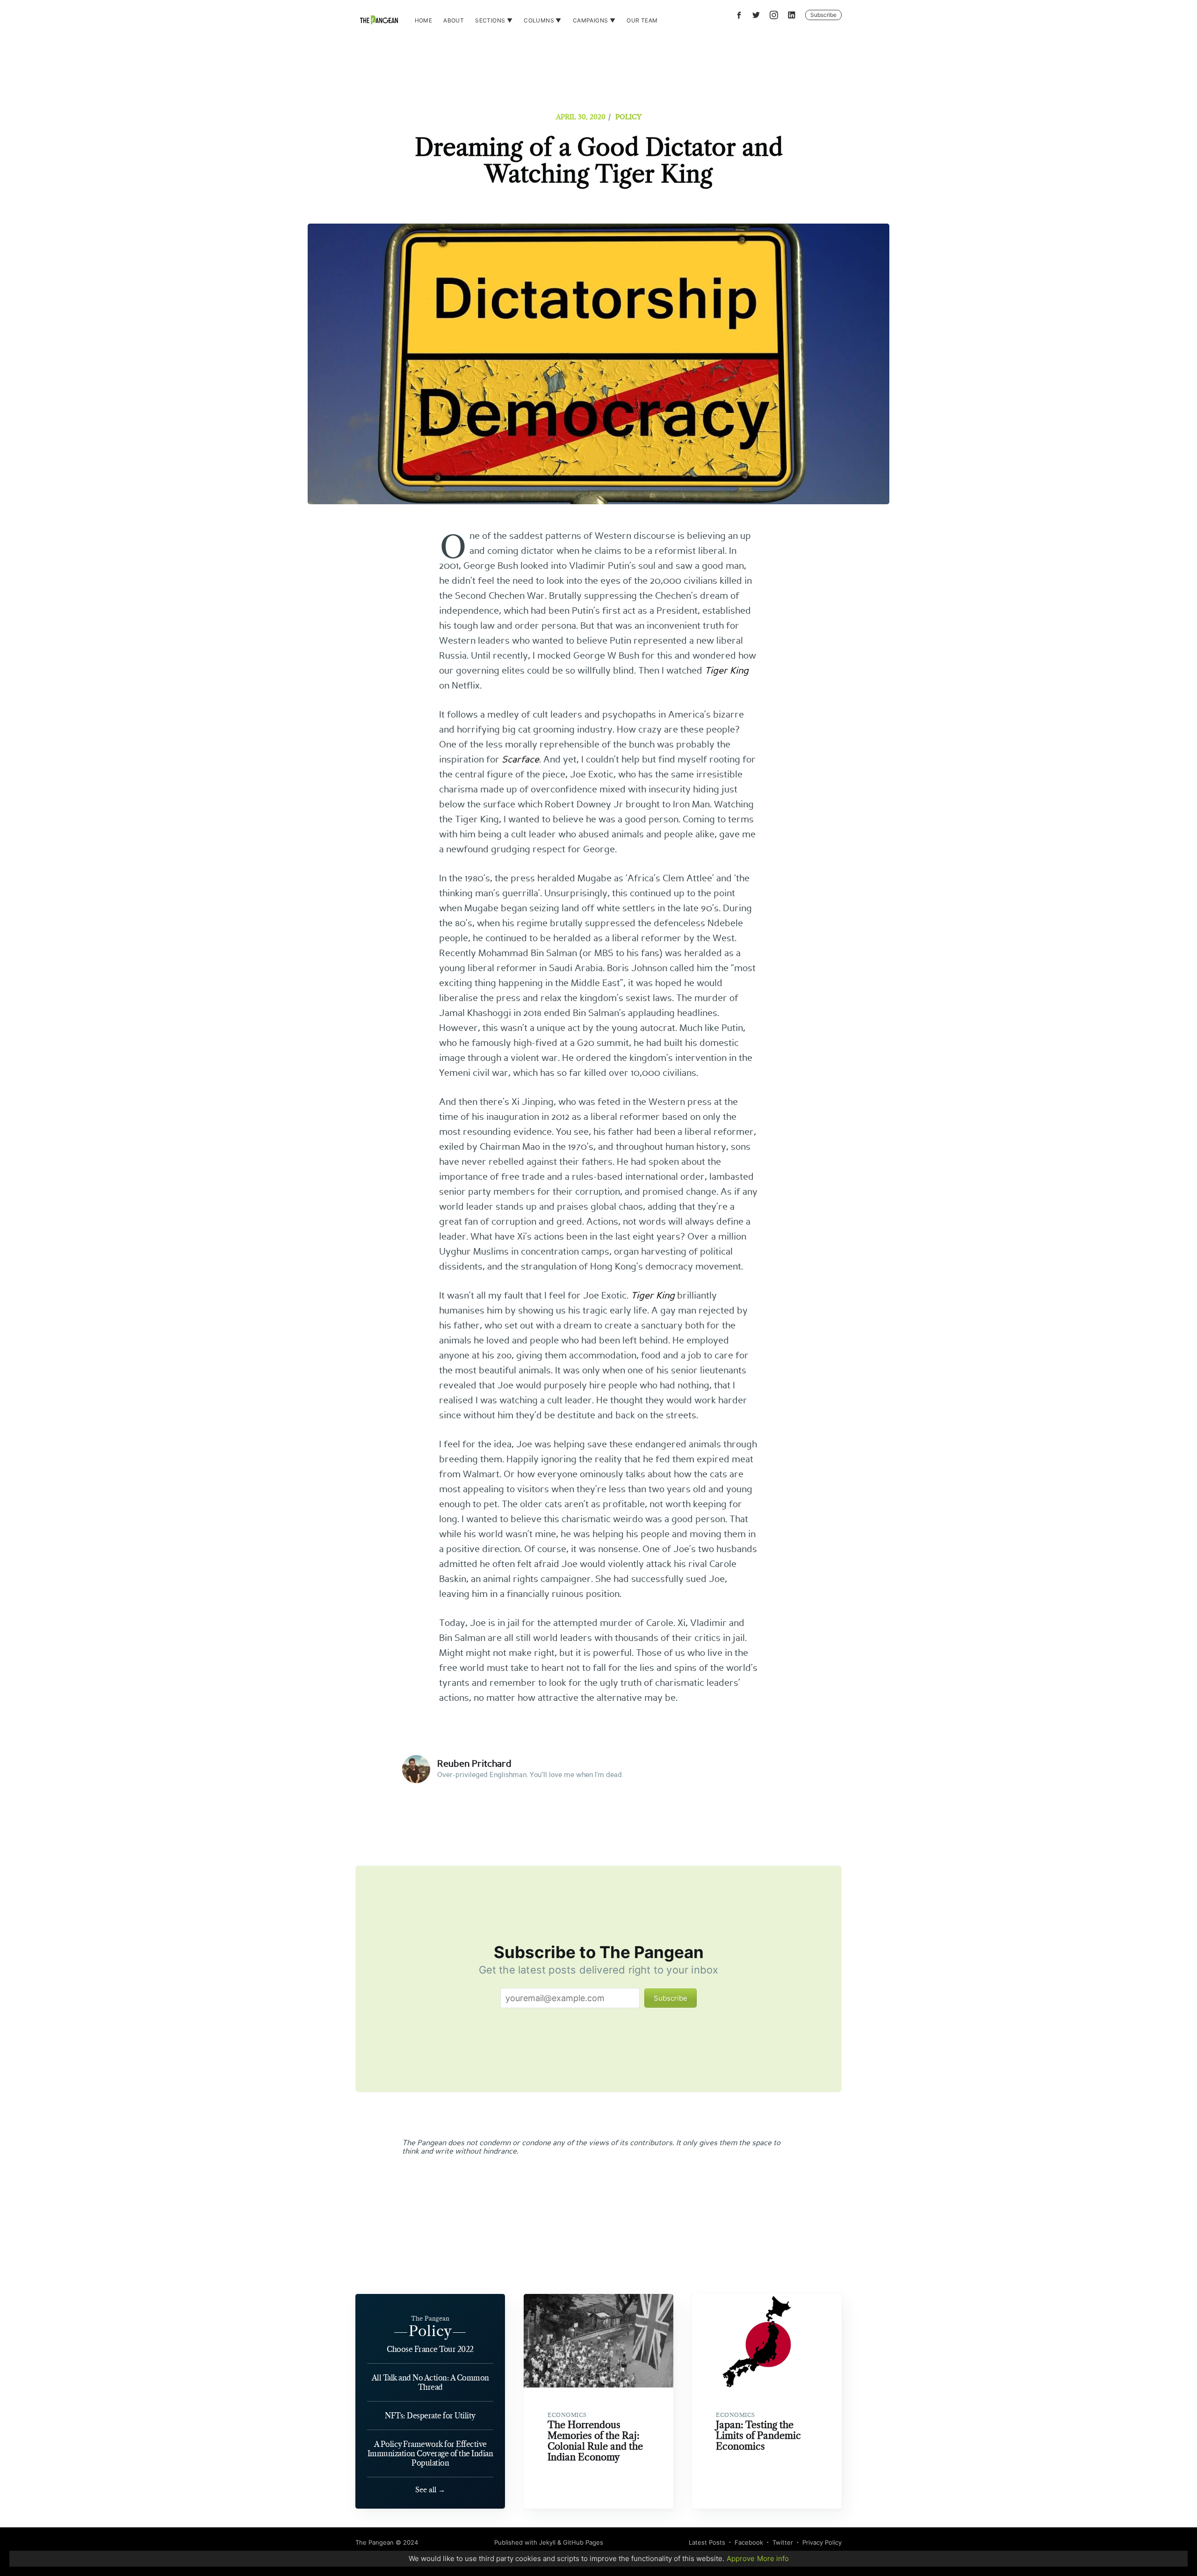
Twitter (783, 2542)
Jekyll (547, 2542)
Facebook (749, 2542)
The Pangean (375, 2542)
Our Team (642, 20)
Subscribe (823, 15)
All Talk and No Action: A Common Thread (430, 2382)
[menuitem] (424, 20)
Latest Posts (707, 2542)
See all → (430, 2490)
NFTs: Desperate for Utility (430, 2416)
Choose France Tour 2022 (430, 2349)
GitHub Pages (583, 2542)
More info (773, 2558)
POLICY (628, 117)
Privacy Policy (822, 2542)
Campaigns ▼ (594, 20)
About (454, 20)
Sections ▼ (494, 20)
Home (424, 20)
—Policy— (430, 2331)
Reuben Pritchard (474, 1764)
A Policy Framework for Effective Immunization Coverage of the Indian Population (430, 2453)
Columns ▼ (543, 20)
